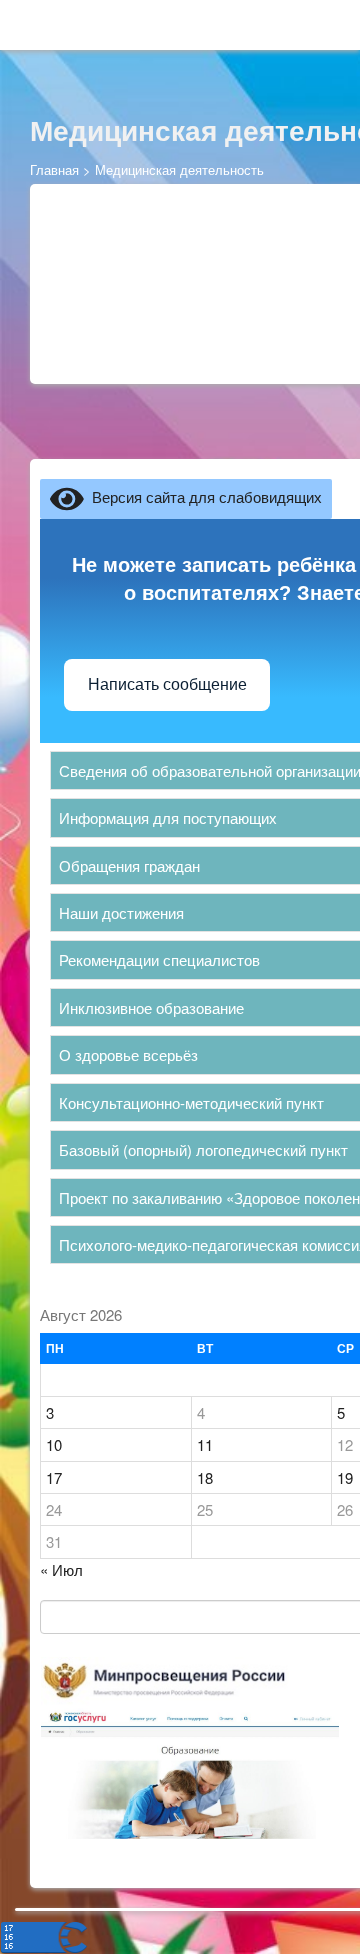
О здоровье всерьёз (128, 1054)
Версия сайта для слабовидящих (203, 496)
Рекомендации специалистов (159, 959)
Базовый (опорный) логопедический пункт (203, 1149)
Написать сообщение (167, 684)
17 (54, 1477)
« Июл (61, 1569)
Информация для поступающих (168, 817)
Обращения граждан (129, 865)
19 (345, 1477)
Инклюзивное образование (151, 1007)
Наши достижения (121, 912)
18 (205, 1477)
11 (205, 1444)
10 (54, 1444)
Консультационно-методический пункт (191, 1102)
